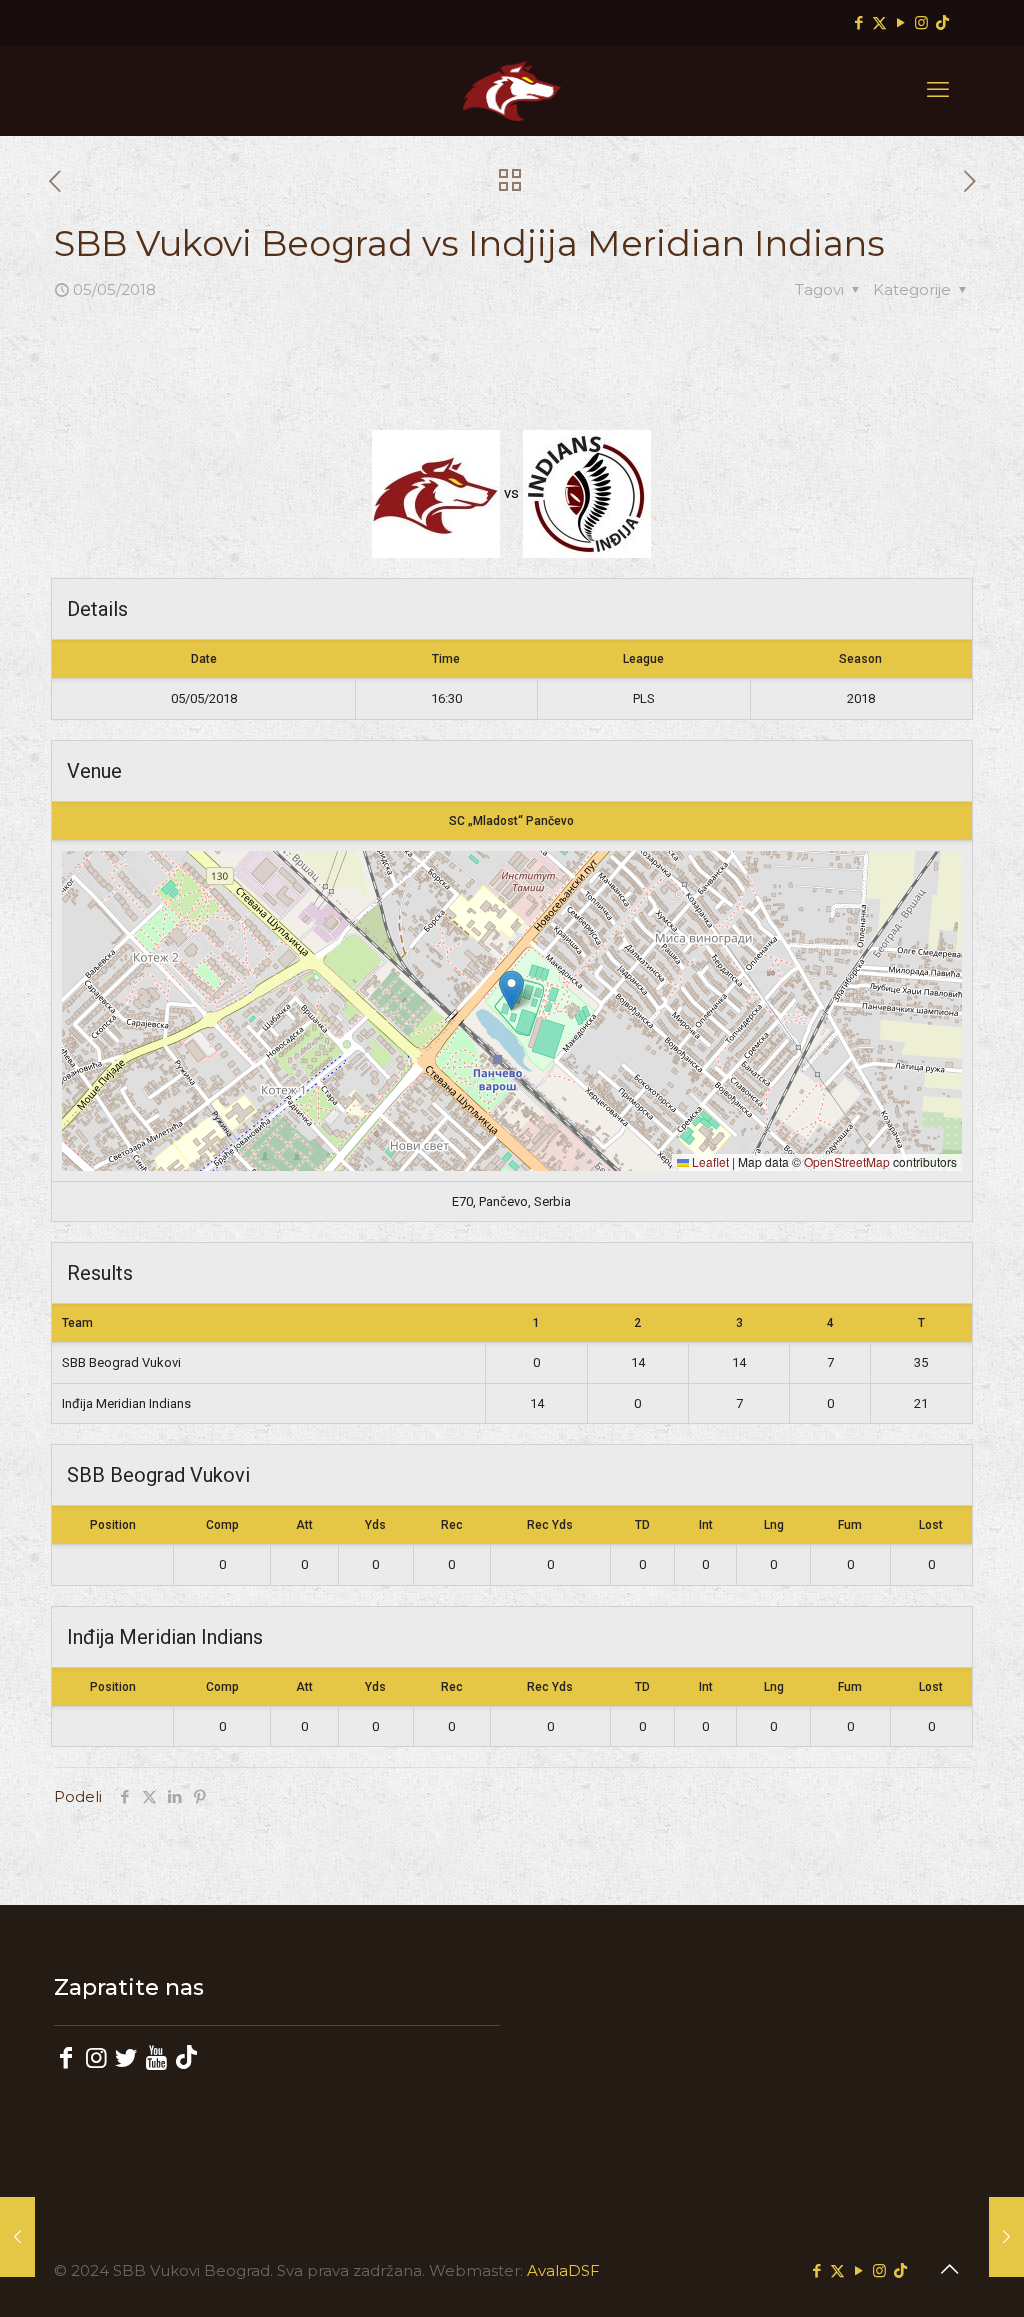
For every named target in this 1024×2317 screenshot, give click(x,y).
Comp (222, 1525)
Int (706, 1525)
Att (304, 1525)
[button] (511, 990)
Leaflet (709, 1161)
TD (642, 1525)
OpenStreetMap (847, 1161)
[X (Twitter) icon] (879, 22)
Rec (452, 1525)
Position (113, 1525)
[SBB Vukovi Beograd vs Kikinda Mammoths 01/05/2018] (17, 2237)
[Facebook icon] (858, 22)
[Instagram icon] (921, 22)
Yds (375, 1525)
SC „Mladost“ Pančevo (511, 821)
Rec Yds (550, 1525)
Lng (774, 1525)
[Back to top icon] (949, 2269)
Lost (931, 1525)
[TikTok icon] (942, 22)
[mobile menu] (938, 90)
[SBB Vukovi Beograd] (512, 90)
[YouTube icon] (900, 22)
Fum (850, 1525)
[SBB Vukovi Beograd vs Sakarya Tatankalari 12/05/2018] (1006, 2237)
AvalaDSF (563, 2270)
